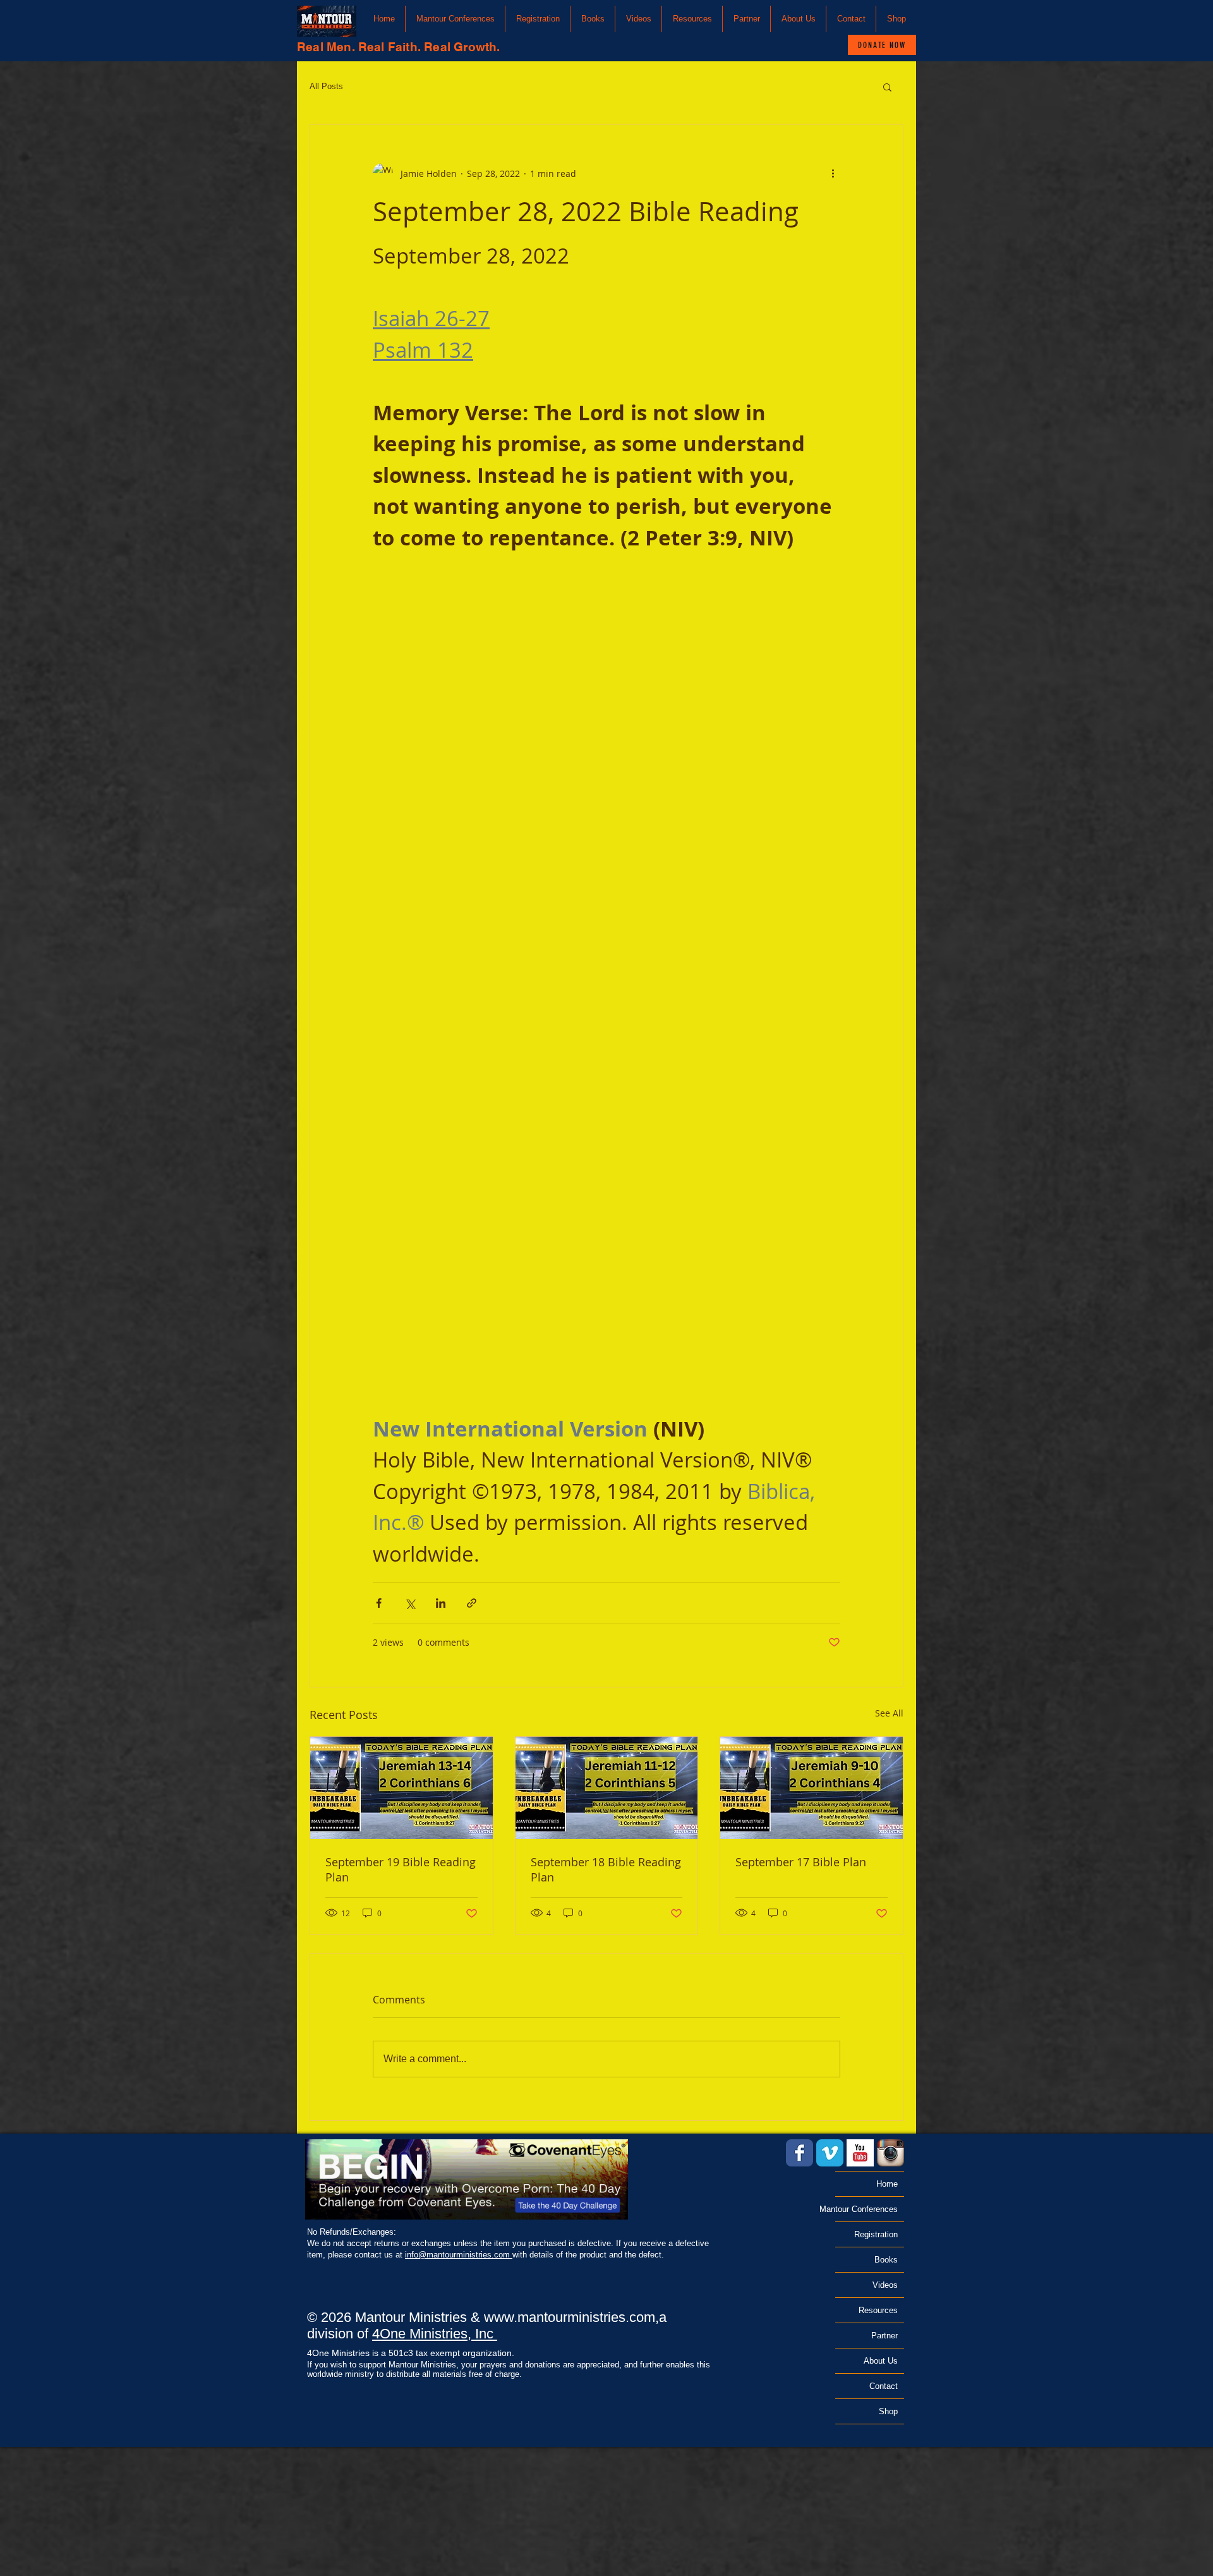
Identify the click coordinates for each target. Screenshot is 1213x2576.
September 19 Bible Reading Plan (401, 1869)
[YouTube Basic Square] (860, 2153)
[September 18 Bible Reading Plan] (607, 1788)
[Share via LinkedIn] (441, 1603)
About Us (881, 2361)
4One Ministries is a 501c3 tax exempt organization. (411, 2353)
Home (887, 2184)
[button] (455, 19)
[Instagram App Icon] (890, 2153)
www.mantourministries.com (570, 2317)
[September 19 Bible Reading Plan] (401, 1788)
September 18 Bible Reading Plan (606, 1869)
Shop (888, 2411)
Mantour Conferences (866, 2209)
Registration (876, 2234)
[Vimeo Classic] (830, 2153)
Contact (884, 2386)
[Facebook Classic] (800, 2153)
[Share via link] (472, 1603)
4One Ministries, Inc (435, 2334)
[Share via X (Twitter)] (410, 1603)
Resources (878, 2310)
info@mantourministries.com (459, 2255)
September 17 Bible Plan (801, 1862)
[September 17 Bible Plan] (812, 1788)
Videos (885, 2285)
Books (886, 2260)
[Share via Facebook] (379, 1603)
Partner (884, 2336)
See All (889, 1713)
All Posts (326, 86)
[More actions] (833, 173)
